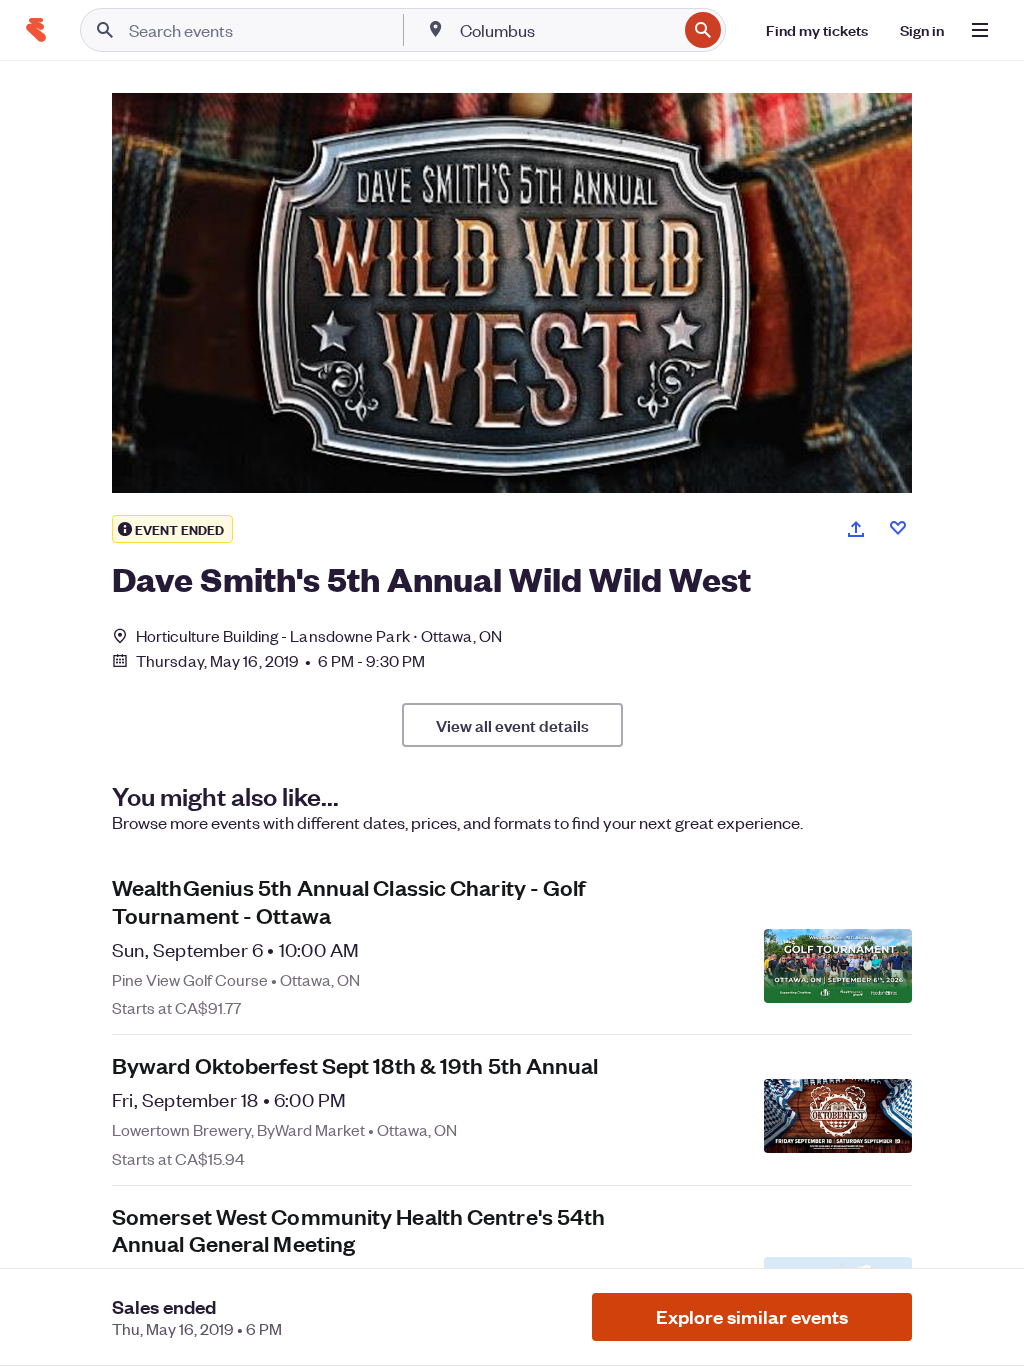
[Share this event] (856, 529)
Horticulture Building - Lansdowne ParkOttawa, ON (319, 635)
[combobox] (566, 30)
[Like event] (898, 528)
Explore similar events (752, 1316)
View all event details (512, 725)
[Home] (36, 30)
